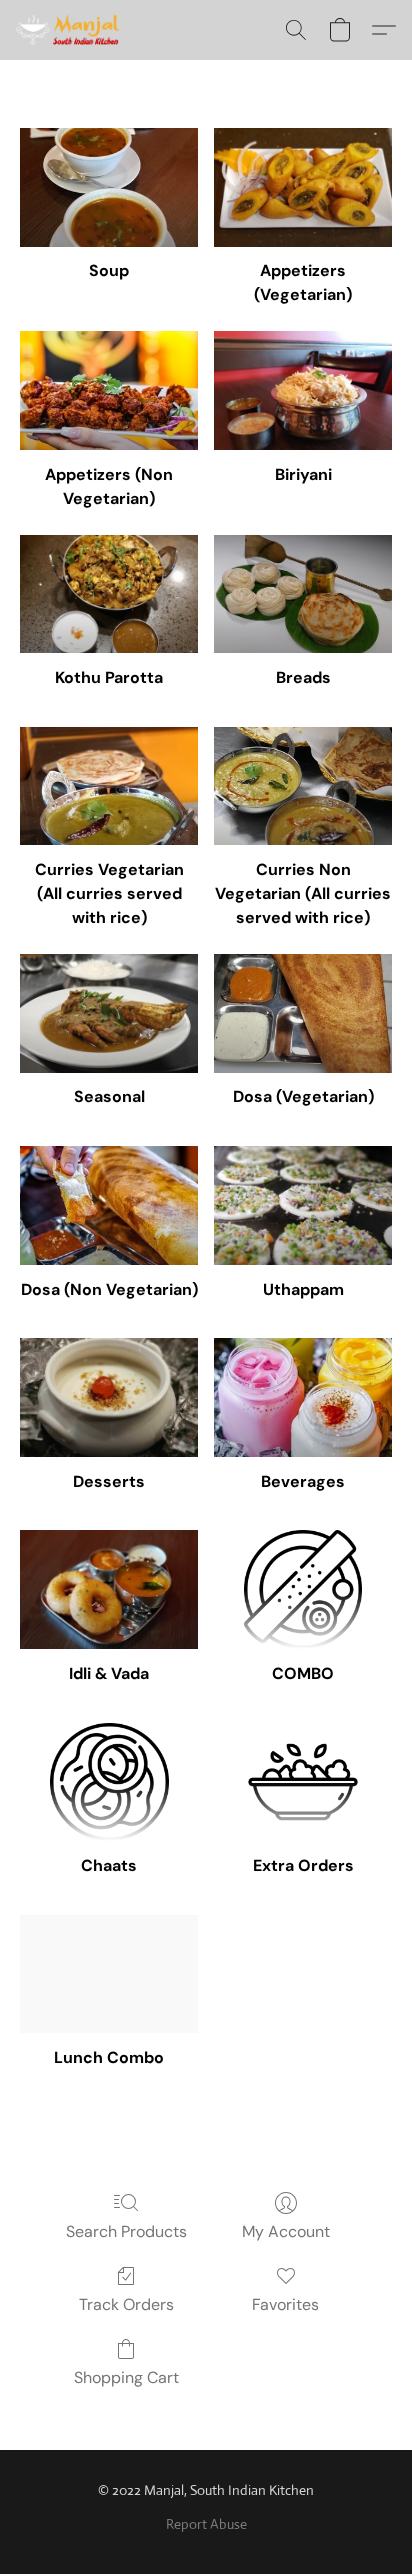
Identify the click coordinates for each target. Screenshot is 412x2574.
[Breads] (303, 594)
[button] (70, 30)
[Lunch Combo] (109, 1974)
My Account (286, 2231)
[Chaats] (109, 1782)
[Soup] (109, 187)
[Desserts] (109, 1397)
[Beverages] (303, 1397)
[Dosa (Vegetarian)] (303, 1013)
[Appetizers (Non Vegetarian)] (109, 390)
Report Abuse (206, 2524)
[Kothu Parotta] (109, 594)
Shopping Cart (126, 2377)
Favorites (285, 2304)
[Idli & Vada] (109, 1589)
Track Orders (126, 2304)
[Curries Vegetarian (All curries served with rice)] (109, 786)
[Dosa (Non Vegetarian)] (109, 1205)
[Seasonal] (109, 1013)
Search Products (126, 2231)
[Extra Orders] (303, 1782)
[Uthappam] (303, 1205)
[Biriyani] (303, 390)
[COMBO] (303, 1589)
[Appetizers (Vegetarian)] (303, 187)
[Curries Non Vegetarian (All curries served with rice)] (303, 786)
